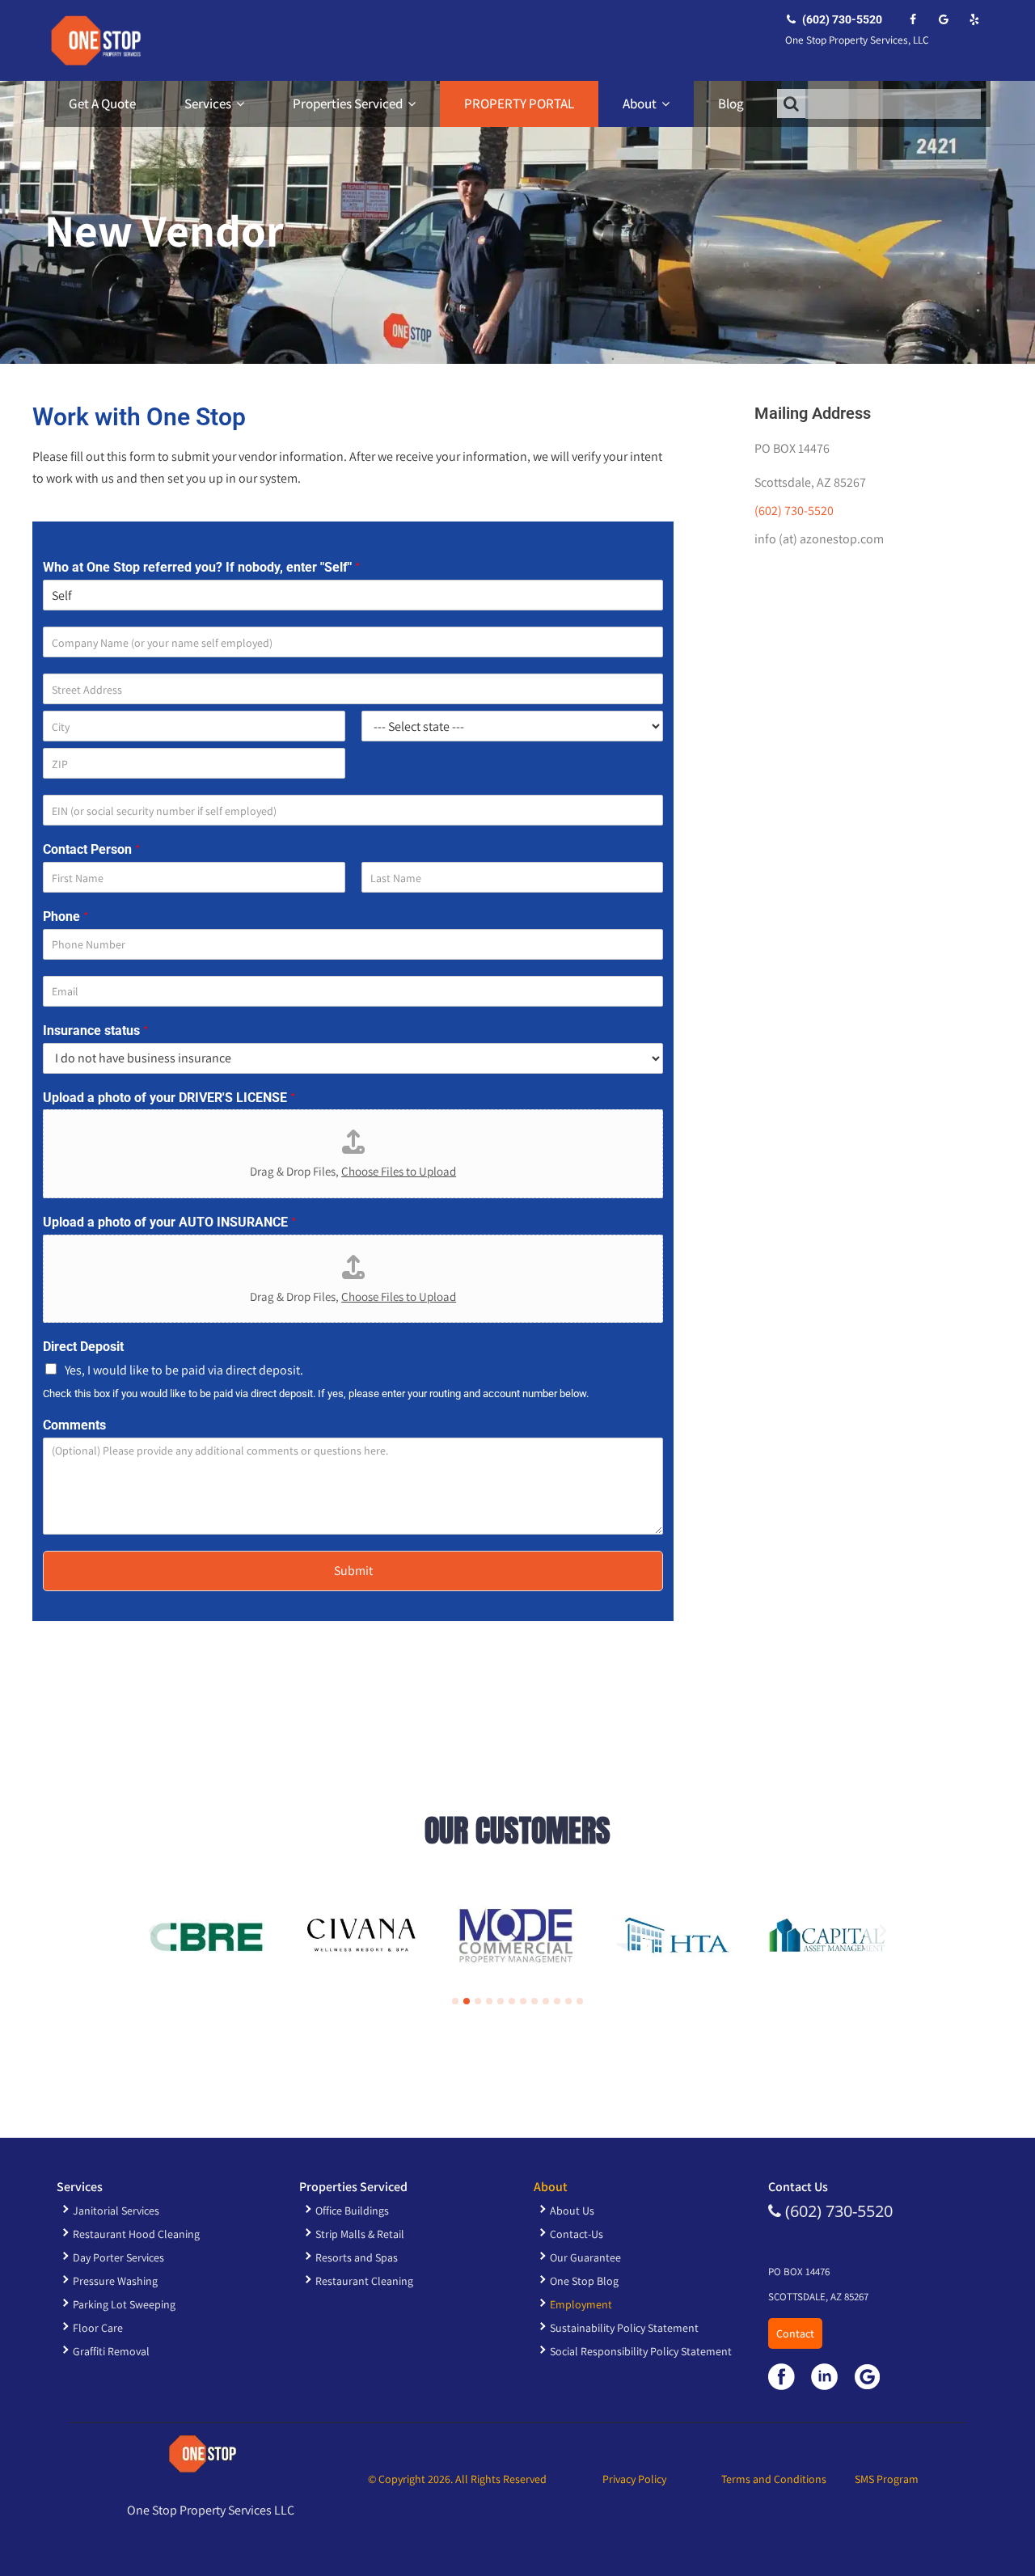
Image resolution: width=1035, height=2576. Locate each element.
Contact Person (92, 850)
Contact (795, 2333)
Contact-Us (577, 2234)
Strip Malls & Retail (360, 2234)
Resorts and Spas (357, 2257)
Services (208, 103)
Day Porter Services (118, 2257)
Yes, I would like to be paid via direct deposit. (184, 1370)
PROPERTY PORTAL (519, 103)
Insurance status (96, 1031)
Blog (731, 103)
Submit (353, 1571)
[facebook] (912, 19)
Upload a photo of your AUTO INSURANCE (170, 1223)
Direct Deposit (83, 1347)
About (640, 103)
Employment (581, 2304)
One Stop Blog (584, 2281)
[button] (152, 1931)
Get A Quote (102, 103)
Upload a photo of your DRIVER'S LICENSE (169, 1098)
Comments (74, 1425)
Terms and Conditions (774, 2479)
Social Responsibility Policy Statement (641, 2351)
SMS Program (887, 2479)
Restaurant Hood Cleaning (136, 2234)
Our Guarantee (585, 2257)
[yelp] (974, 19)
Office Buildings (352, 2211)
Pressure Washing (115, 2281)
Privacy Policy (634, 2479)
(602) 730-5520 (841, 19)
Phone (66, 917)
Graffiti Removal (111, 2351)
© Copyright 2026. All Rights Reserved (457, 2479)
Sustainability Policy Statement (624, 2328)
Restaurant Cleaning (364, 2281)
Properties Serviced (348, 103)
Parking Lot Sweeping (124, 2304)
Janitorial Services (116, 2211)
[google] (943, 19)
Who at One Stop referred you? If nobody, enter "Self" (202, 568)
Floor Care (98, 2328)
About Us (572, 2211)
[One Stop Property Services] (93, 40)
